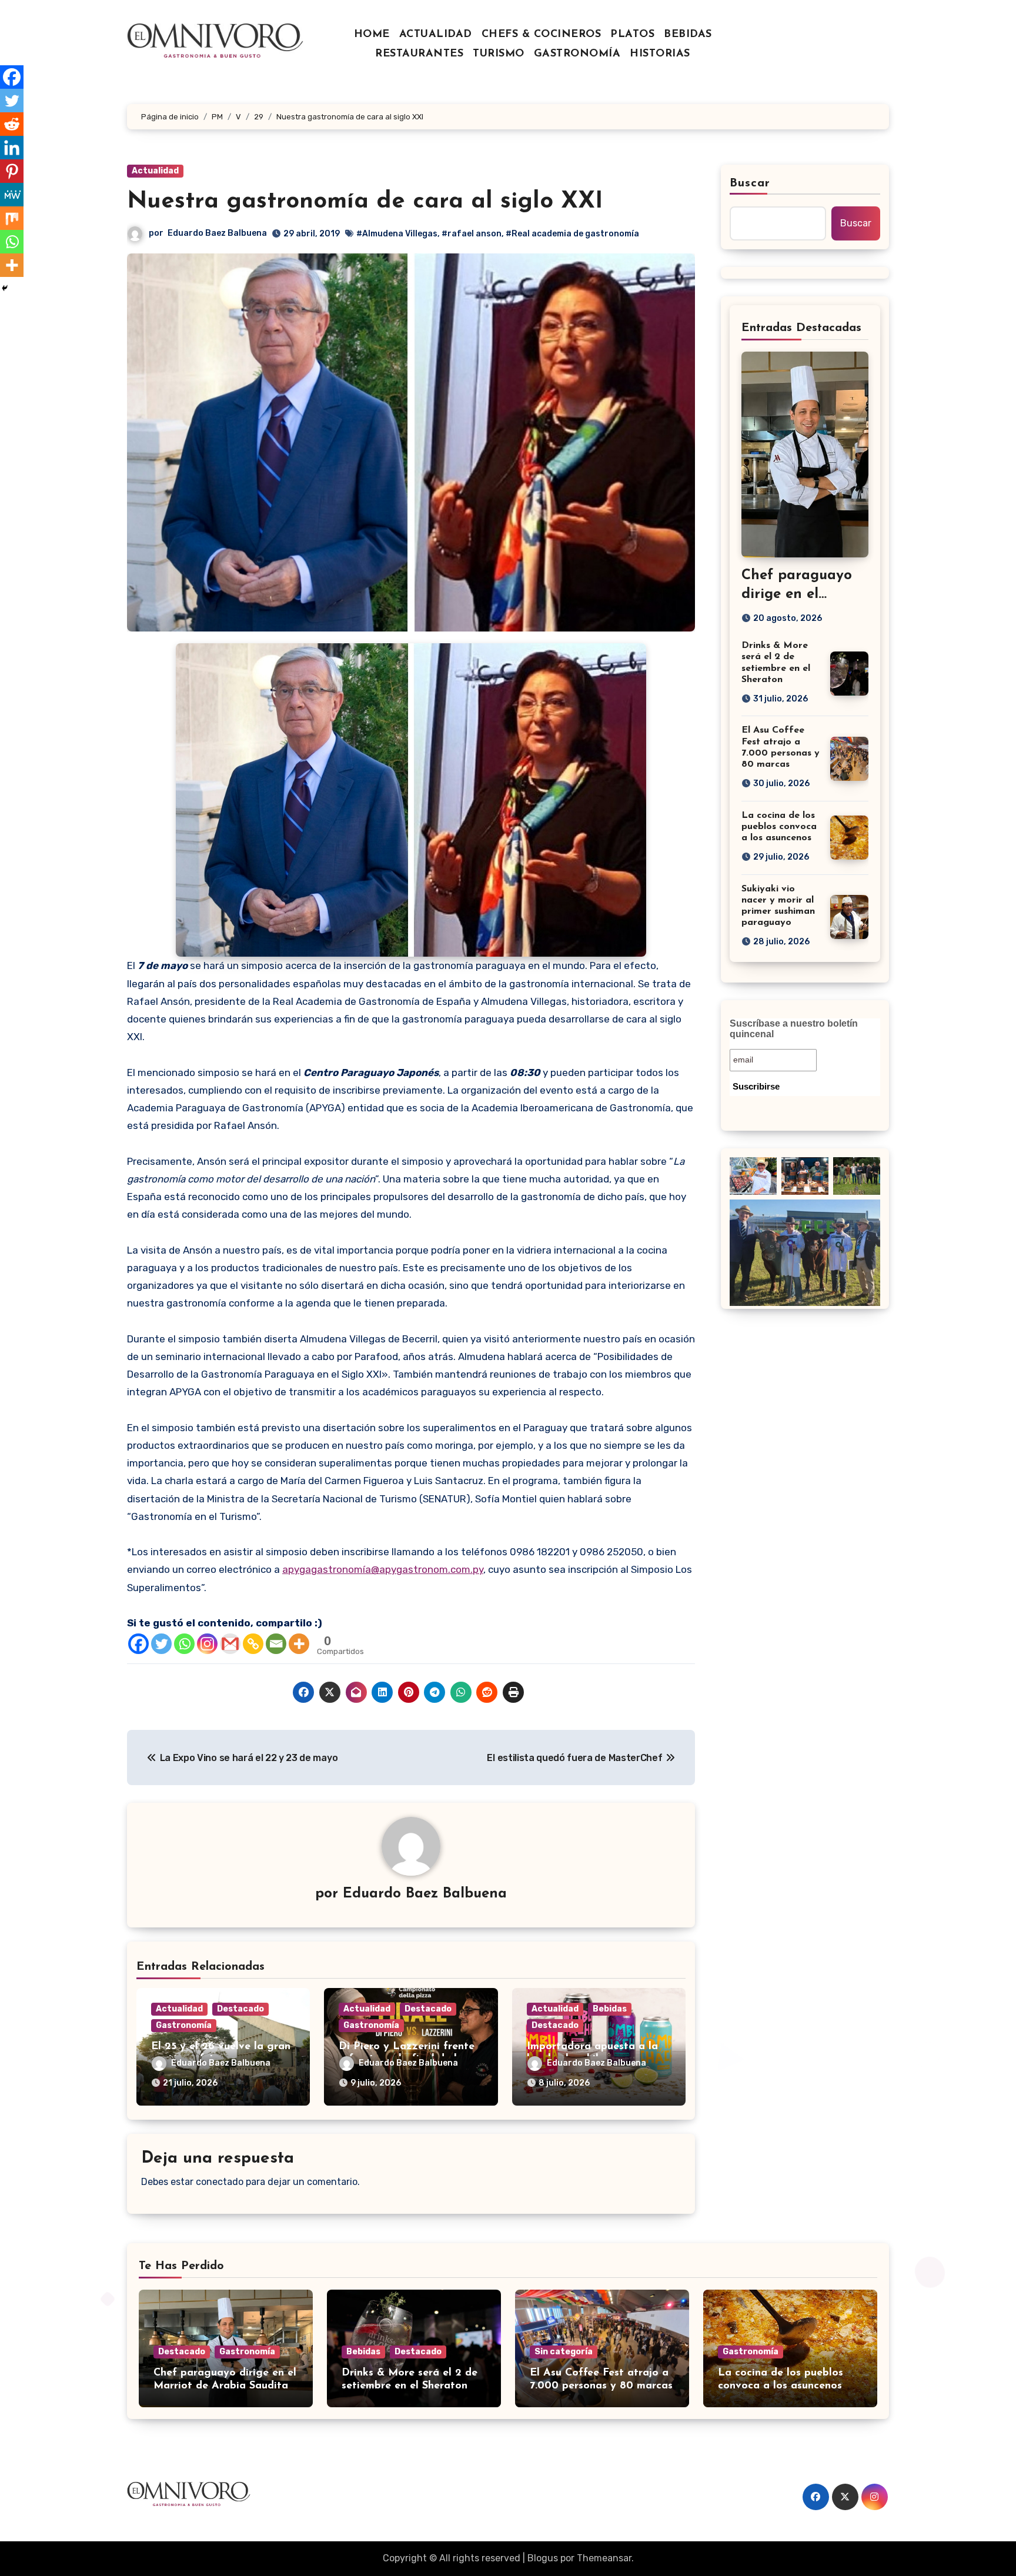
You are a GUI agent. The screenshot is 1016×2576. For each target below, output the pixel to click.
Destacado (240, 2009)
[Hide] (5, 288)
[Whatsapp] (184, 1644)
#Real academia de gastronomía (572, 234)
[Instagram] (207, 1644)
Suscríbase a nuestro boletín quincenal (794, 1029)
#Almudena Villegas (397, 234)
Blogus (543, 2558)
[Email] (276, 1644)
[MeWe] (12, 195)
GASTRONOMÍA (577, 54)
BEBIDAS (688, 35)
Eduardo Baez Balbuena (217, 233)
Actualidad (155, 171)
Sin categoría (564, 2352)
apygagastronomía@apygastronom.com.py (383, 1569)
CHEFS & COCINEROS (542, 35)
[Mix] (12, 218)
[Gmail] (230, 1644)
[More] (299, 1644)
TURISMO (499, 54)
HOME (372, 35)
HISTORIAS (660, 54)
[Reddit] (12, 124)
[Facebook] (138, 1644)
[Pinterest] (12, 171)
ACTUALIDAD (436, 35)
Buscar (750, 183)
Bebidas (610, 2009)
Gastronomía (184, 2025)
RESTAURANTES (419, 54)
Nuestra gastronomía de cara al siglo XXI (365, 202)
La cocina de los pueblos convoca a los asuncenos (779, 827)
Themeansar (604, 2558)
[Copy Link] (253, 1644)
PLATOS (632, 35)
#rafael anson (472, 234)
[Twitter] (161, 1644)
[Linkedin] (12, 148)
